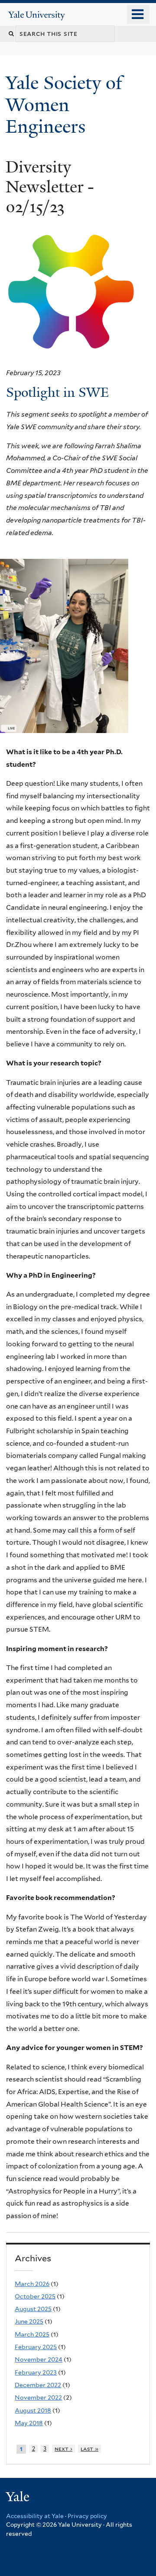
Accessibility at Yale (35, 2516)
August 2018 (33, 2410)
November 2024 (39, 2359)
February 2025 (36, 2347)
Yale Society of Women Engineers (64, 104)
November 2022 (38, 2397)
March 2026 (32, 2284)
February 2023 (36, 2372)
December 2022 (38, 2385)
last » (89, 2449)
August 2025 (33, 2309)
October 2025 (35, 2296)
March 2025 (32, 2334)
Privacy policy (87, 2516)
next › (63, 2449)
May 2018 (29, 2423)
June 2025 (29, 2321)
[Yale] (19, 2498)
